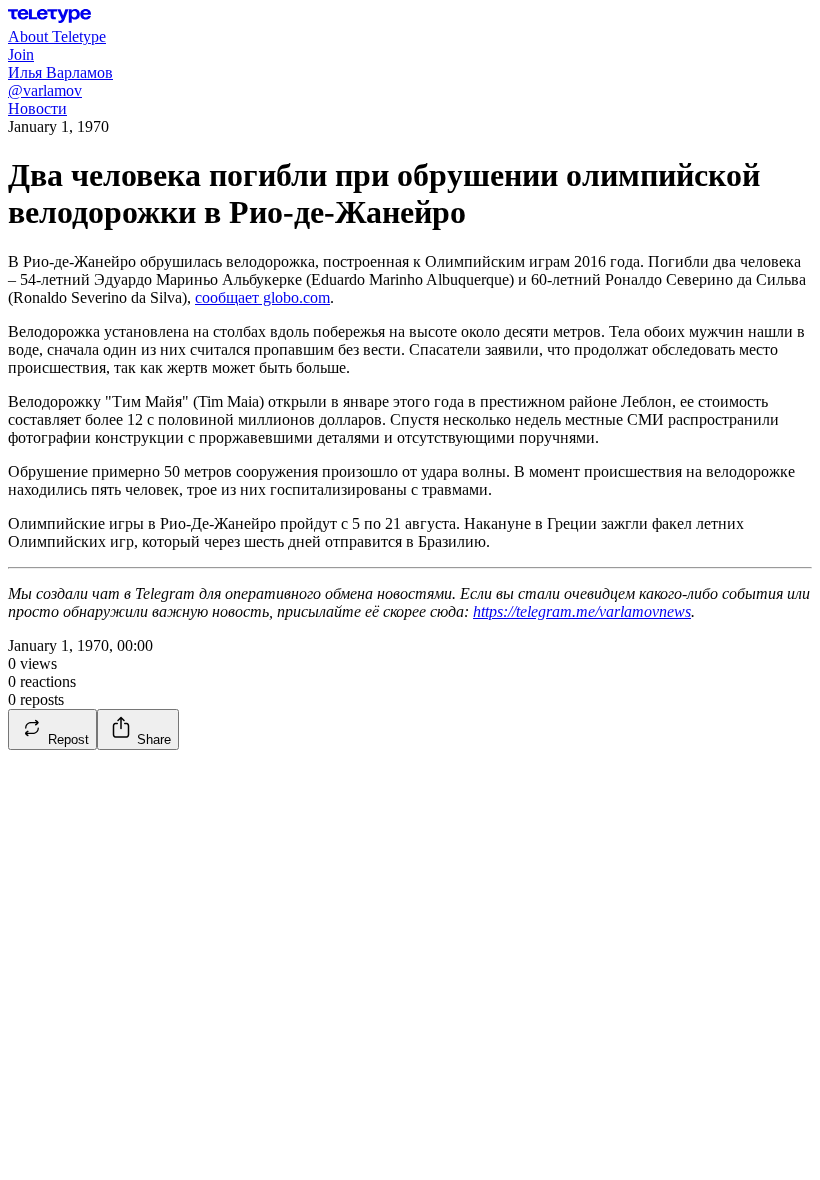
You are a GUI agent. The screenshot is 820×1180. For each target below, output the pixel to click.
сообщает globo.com (262, 297)
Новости (37, 108)
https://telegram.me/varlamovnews (582, 611)
